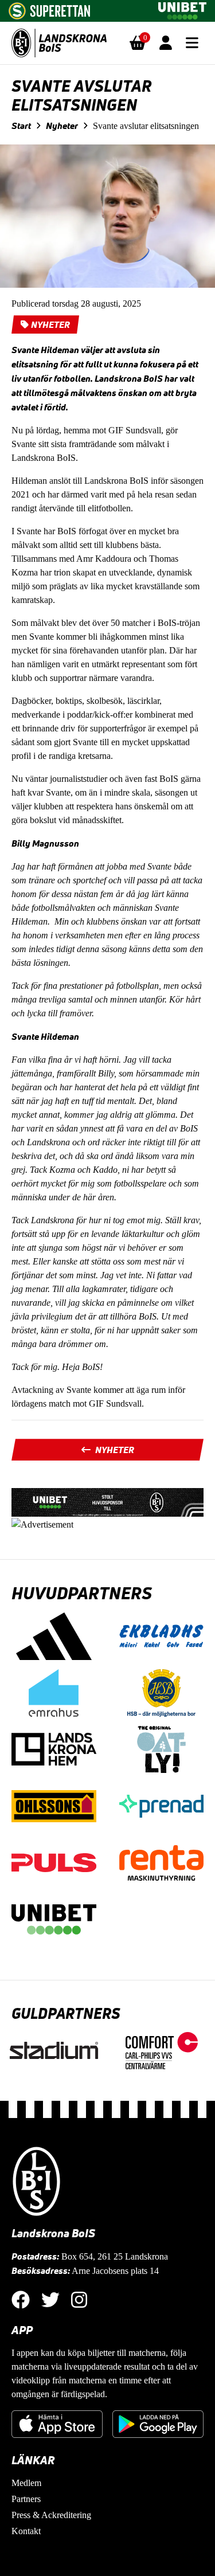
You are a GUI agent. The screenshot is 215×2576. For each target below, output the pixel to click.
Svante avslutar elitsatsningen (146, 126)
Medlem (26, 2483)
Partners (26, 2499)
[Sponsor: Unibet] (182, 9)
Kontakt (26, 2531)
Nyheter (62, 126)
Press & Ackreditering (51, 2515)
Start (21, 126)
